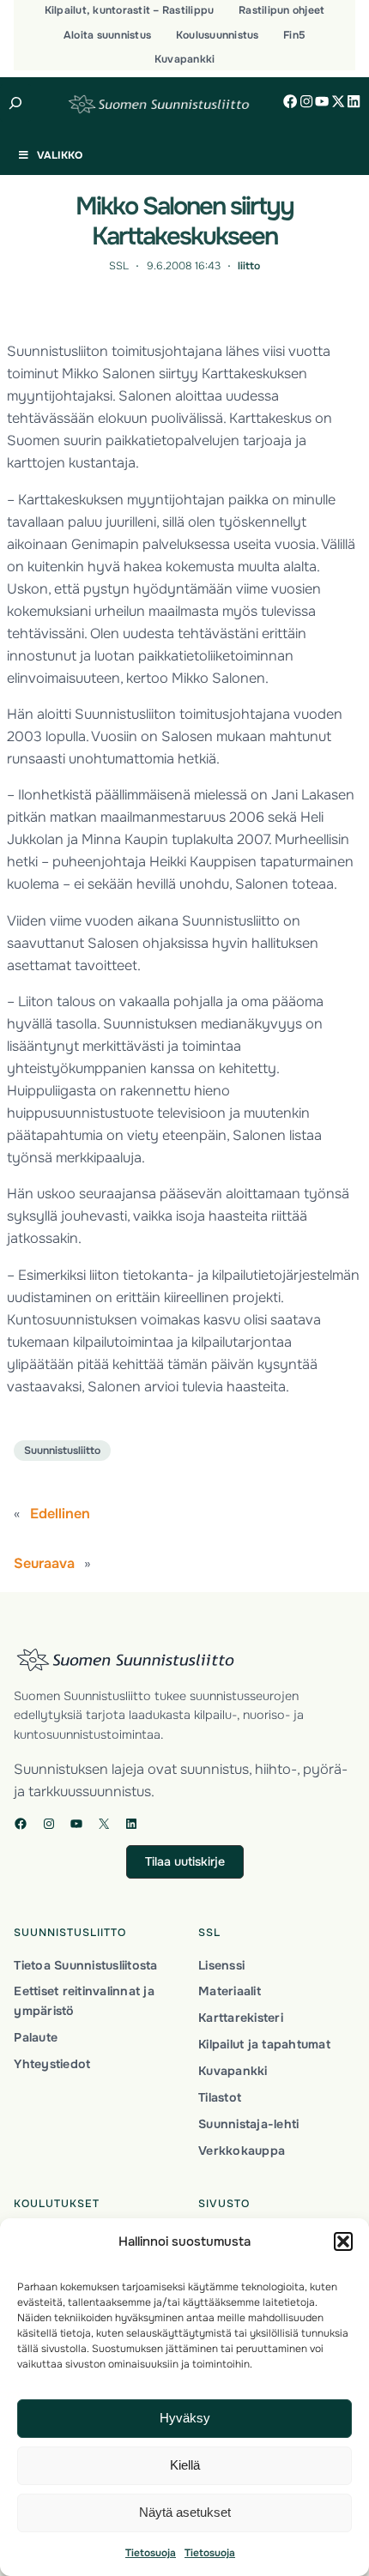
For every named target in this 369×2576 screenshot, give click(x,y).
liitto (249, 266)
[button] (343, 2241)
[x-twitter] (338, 101)
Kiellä (185, 2465)
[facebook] (290, 101)
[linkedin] (354, 101)
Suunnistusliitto (62, 1451)
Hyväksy (185, 2418)
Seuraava (44, 1563)
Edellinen (60, 1514)
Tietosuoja (151, 2553)
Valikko (60, 155)
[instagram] (306, 101)
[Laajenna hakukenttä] (16, 103)
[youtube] (322, 101)
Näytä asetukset (185, 2512)
